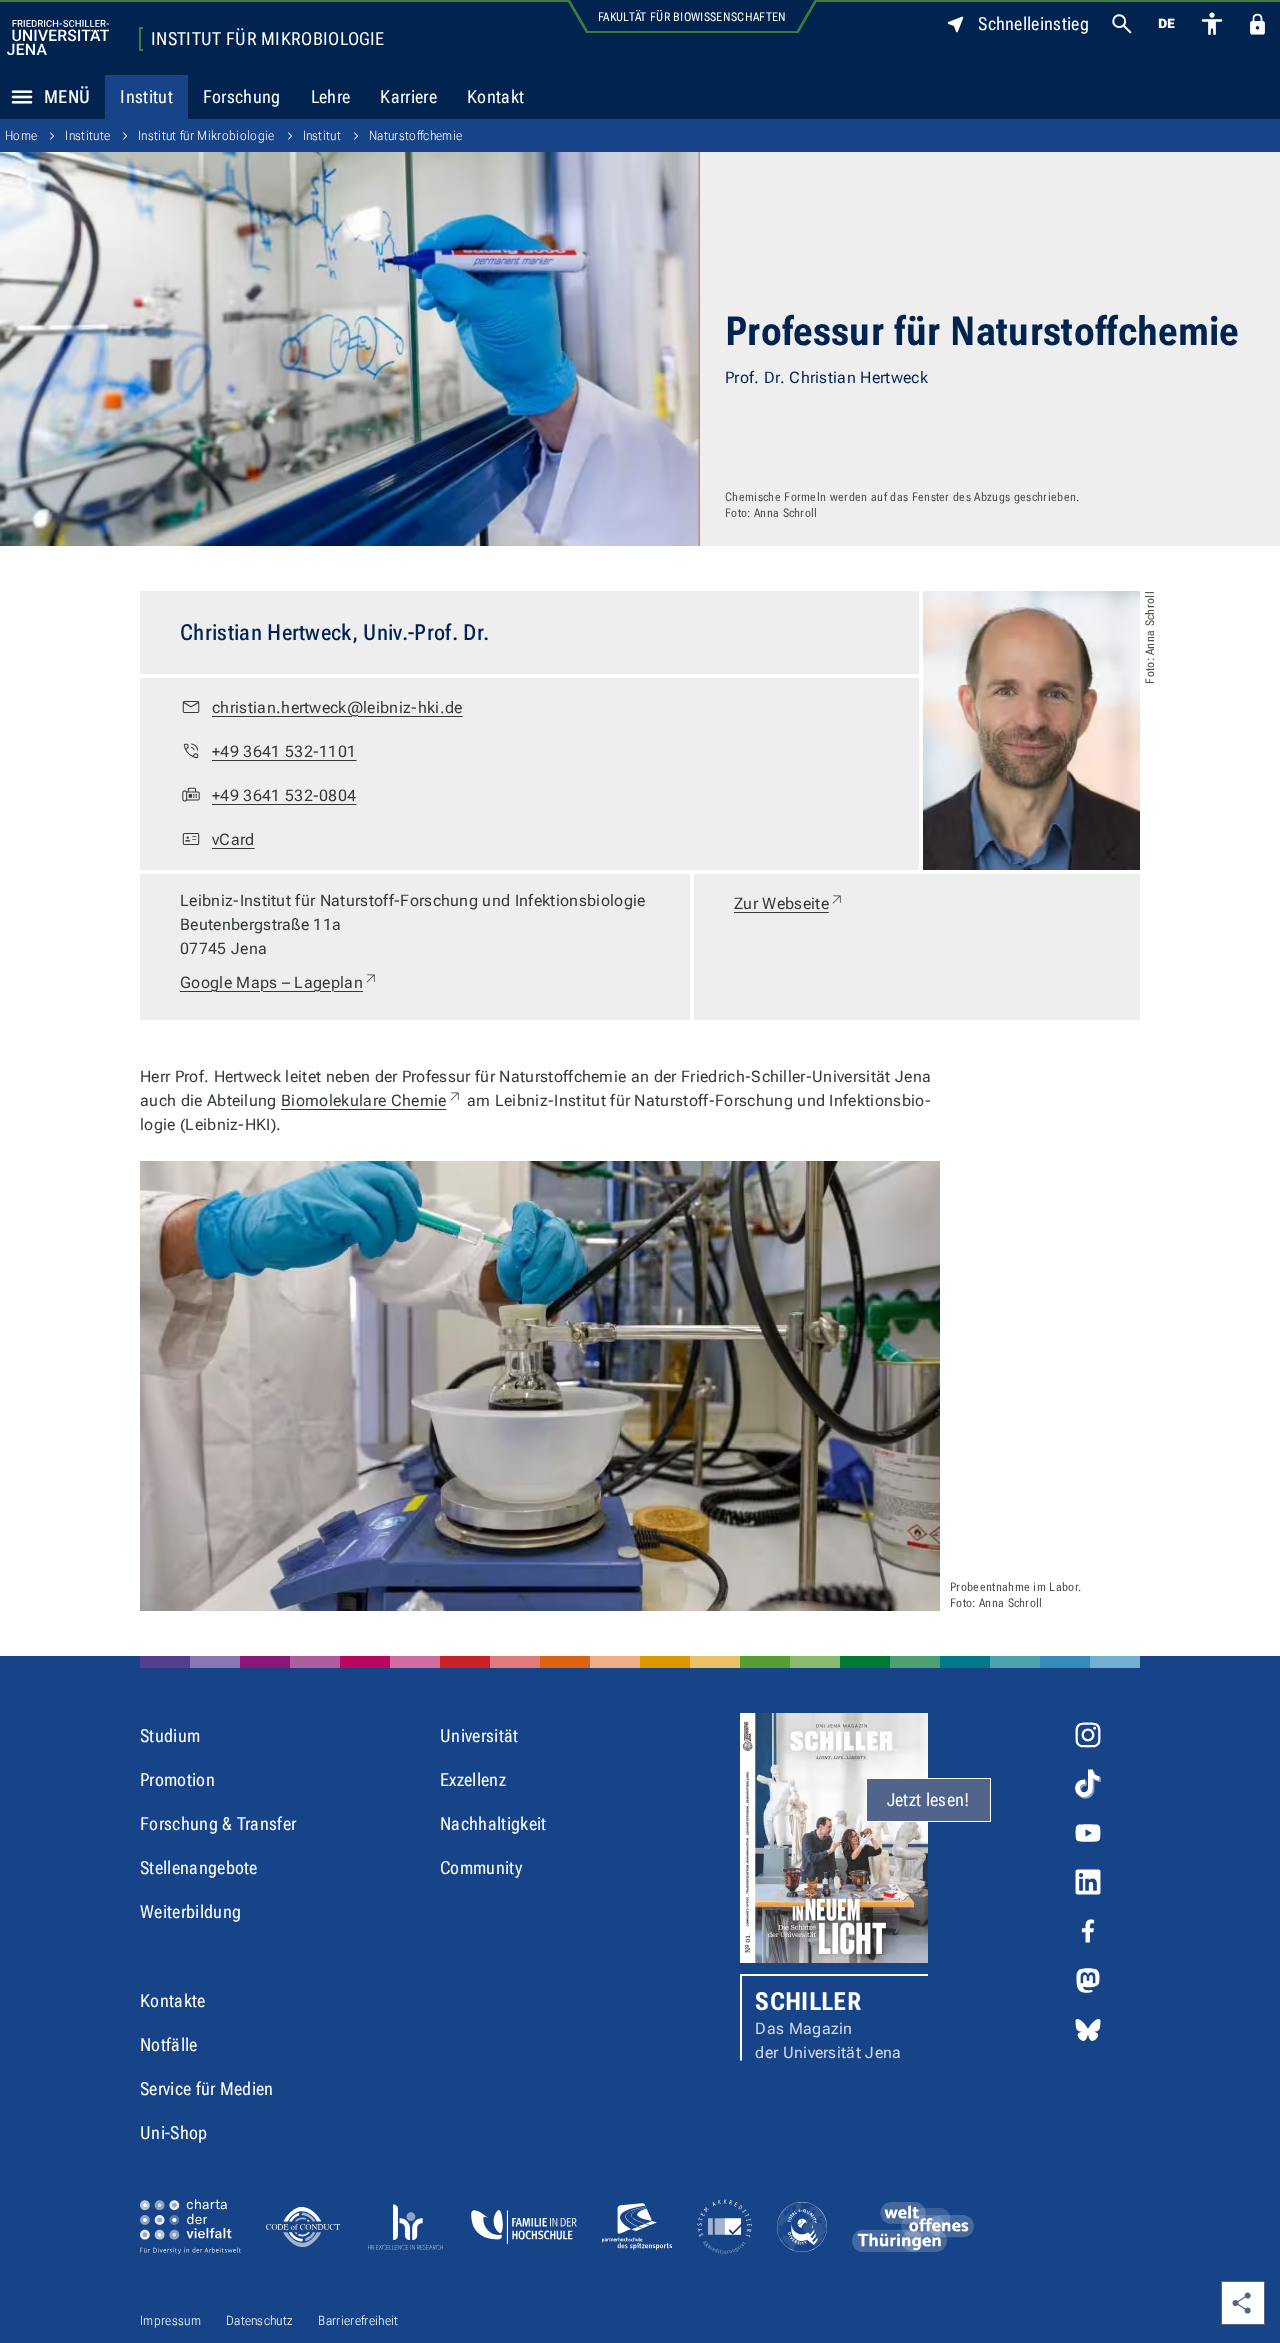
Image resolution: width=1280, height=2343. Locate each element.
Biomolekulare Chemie (371, 1100)
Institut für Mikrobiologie (267, 39)
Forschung (242, 96)
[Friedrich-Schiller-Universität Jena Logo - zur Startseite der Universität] (58, 37)
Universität (479, 1735)
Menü (67, 96)
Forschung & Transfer (218, 1823)
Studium (170, 1735)
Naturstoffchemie (415, 135)
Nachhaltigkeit (493, 1823)
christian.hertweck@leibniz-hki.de (337, 707)
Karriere (408, 96)
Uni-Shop (174, 2132)
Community (481, 1867)
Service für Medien (207, 2088)
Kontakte (173, 2000)
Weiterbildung (190, 1911)
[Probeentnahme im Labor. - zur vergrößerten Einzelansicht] (540, 1386)
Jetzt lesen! (928, 1799)
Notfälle (169, 2044)
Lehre (331, 96)
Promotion (177, 1779)
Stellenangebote (199, 1867)
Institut (146, 96)
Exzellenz (473, 1779)
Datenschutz (260, 2320)
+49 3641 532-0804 (284, 795)
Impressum (170, 2320)
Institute (87, 135)
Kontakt (495, 96)
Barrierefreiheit (358, 2320)
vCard (233, 839)
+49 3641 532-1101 (284, 751)
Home (21, 135)
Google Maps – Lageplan (279, 982)
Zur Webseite (789, 903)
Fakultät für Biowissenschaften (692, 17)
